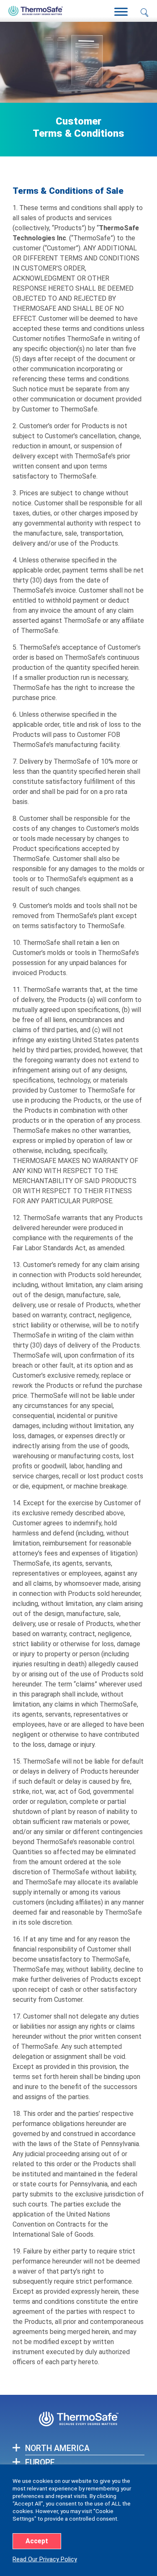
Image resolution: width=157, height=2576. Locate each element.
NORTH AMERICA (57, 2448)
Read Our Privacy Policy (45, 2559)
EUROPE (40, 2463)
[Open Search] (144, 13)
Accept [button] (37, 2541)
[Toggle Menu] (121, 12)
